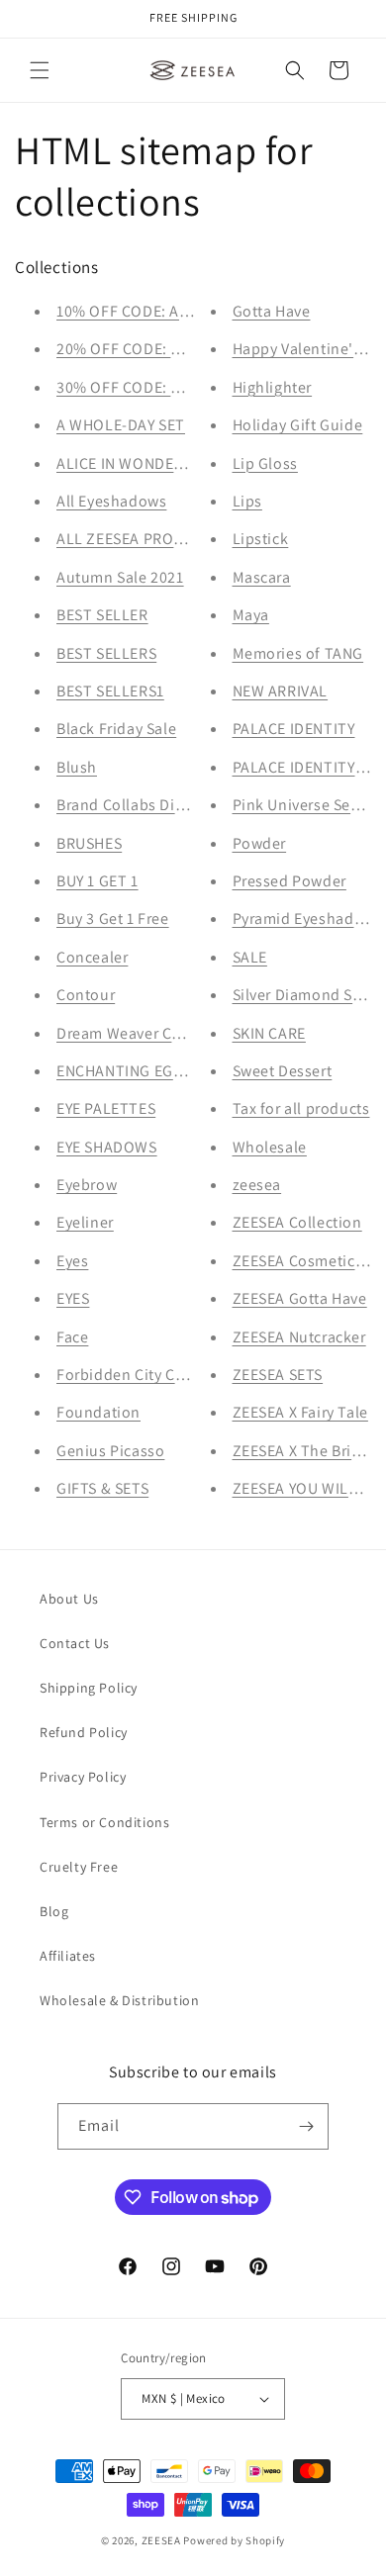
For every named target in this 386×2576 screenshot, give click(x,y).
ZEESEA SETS (278, 1375)
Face (72, 1337)
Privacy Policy (83, 1777)
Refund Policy (84, 1732)
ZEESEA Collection (297, 1222)
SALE (250, 957)
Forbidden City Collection (147, 1375)
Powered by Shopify (234, 2540)
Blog (54, 1911)
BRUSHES (89, 843)
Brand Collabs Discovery (143, 805)
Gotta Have (272, 311)
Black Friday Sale (116, 729)
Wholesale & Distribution (119, 2000)
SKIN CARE (269, 1033)
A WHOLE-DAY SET (121, 425)
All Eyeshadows (111, 501)
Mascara (262, 577)
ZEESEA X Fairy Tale (300, 1412)
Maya (251, 615)
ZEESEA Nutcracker (299, 1337)
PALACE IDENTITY (294, 729)
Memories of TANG (298, 653)
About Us (69, 1599)
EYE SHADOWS (107, 1147)
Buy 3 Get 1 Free (113, 919)
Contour (86, 995)
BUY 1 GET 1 (97, 881)
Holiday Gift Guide (298, 425)
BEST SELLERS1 (110, 691)
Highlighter (273, 387)
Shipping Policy (89, 1688)
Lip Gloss (265, 463)
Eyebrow (87, 1185)
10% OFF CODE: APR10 (135, 311)
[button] (40, 70)
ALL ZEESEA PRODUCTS (139, 539)
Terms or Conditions (104, 1822)
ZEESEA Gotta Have (300, 1298)
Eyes (72, 1261)
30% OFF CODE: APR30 (136, 387)
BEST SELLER (102, 615)
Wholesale (270, 1147)
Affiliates (68, 1956)
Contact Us (75, 1643)
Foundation (98, 1412)
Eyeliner (85, 1222)
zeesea (257, 1185)
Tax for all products (301, 1108)
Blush (77, 767)
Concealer (92, 957)
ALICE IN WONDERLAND (139, 463)
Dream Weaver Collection (146, 1033)
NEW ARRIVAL (281, 691)
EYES (73, 1298)
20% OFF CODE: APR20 (136, 349)
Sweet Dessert (283, 1071)
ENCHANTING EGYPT (128, 1071)
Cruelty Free (79, 1867)
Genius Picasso (110, 1451)
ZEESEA (161, 2540)
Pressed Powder (289, 881)
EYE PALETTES (106, 1108)
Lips (247, 501)
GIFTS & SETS (102, 1488)
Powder (260, 843)
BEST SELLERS (106, 653)
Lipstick (261, 539)
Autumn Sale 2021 (120, 577)
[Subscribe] (306, 2126)
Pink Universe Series (305, 805)
